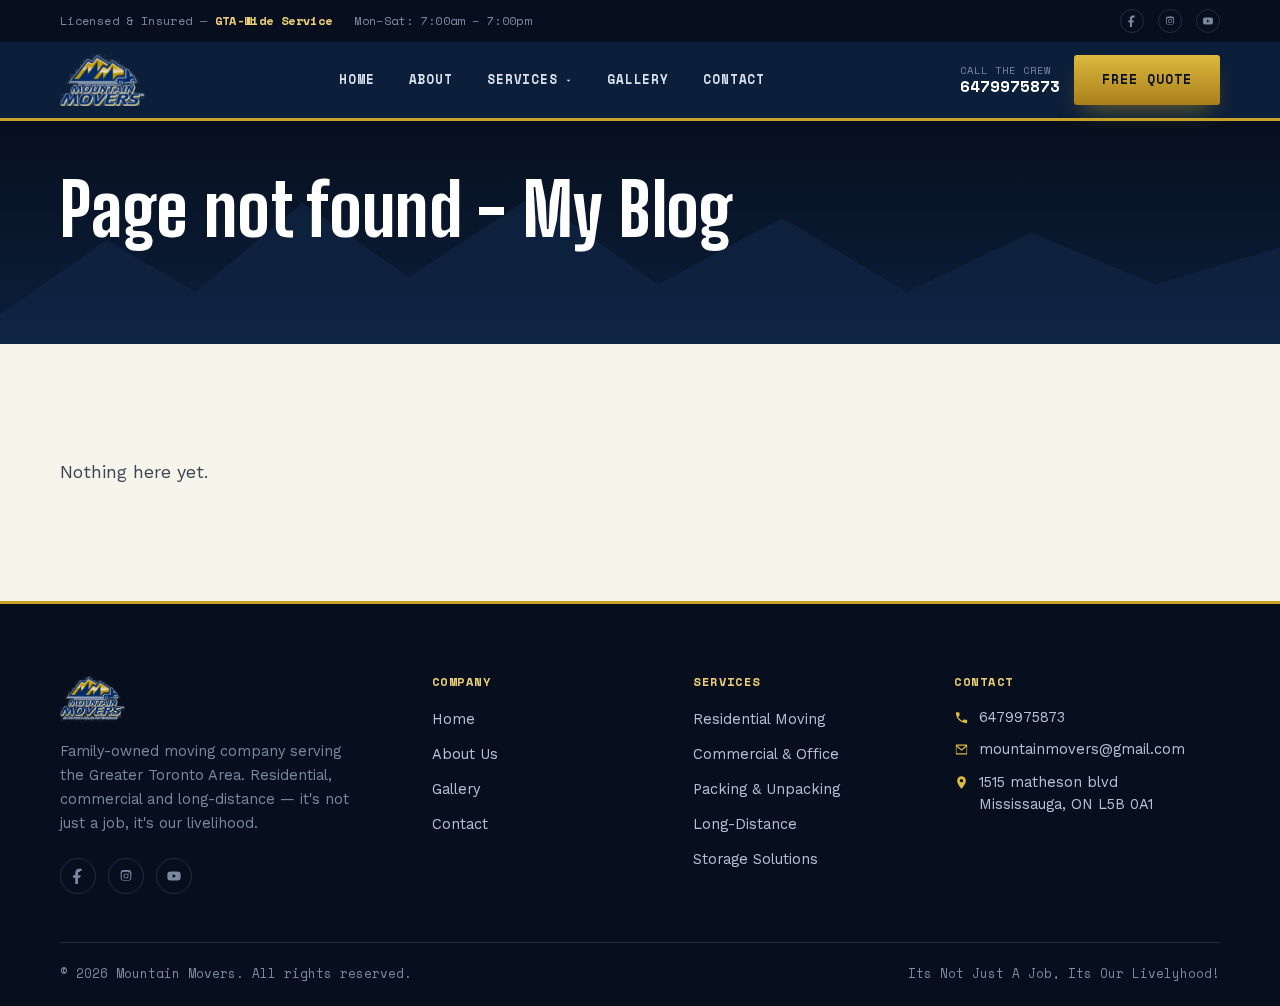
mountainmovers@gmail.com (1082, 749)
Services (522, 79)
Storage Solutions (755, 859)
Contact (734, 79)
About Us (465, 754)
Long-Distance (745, 824)
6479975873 (1010, 86)
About (431, 79)
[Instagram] (1170, 21)
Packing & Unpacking (766, 789)
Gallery (638, 79)
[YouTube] (1208, 21)
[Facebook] (1132, 21)
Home (357, 79)
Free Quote (1147, 79)
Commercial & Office (766, 754)
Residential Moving (759, 719)
